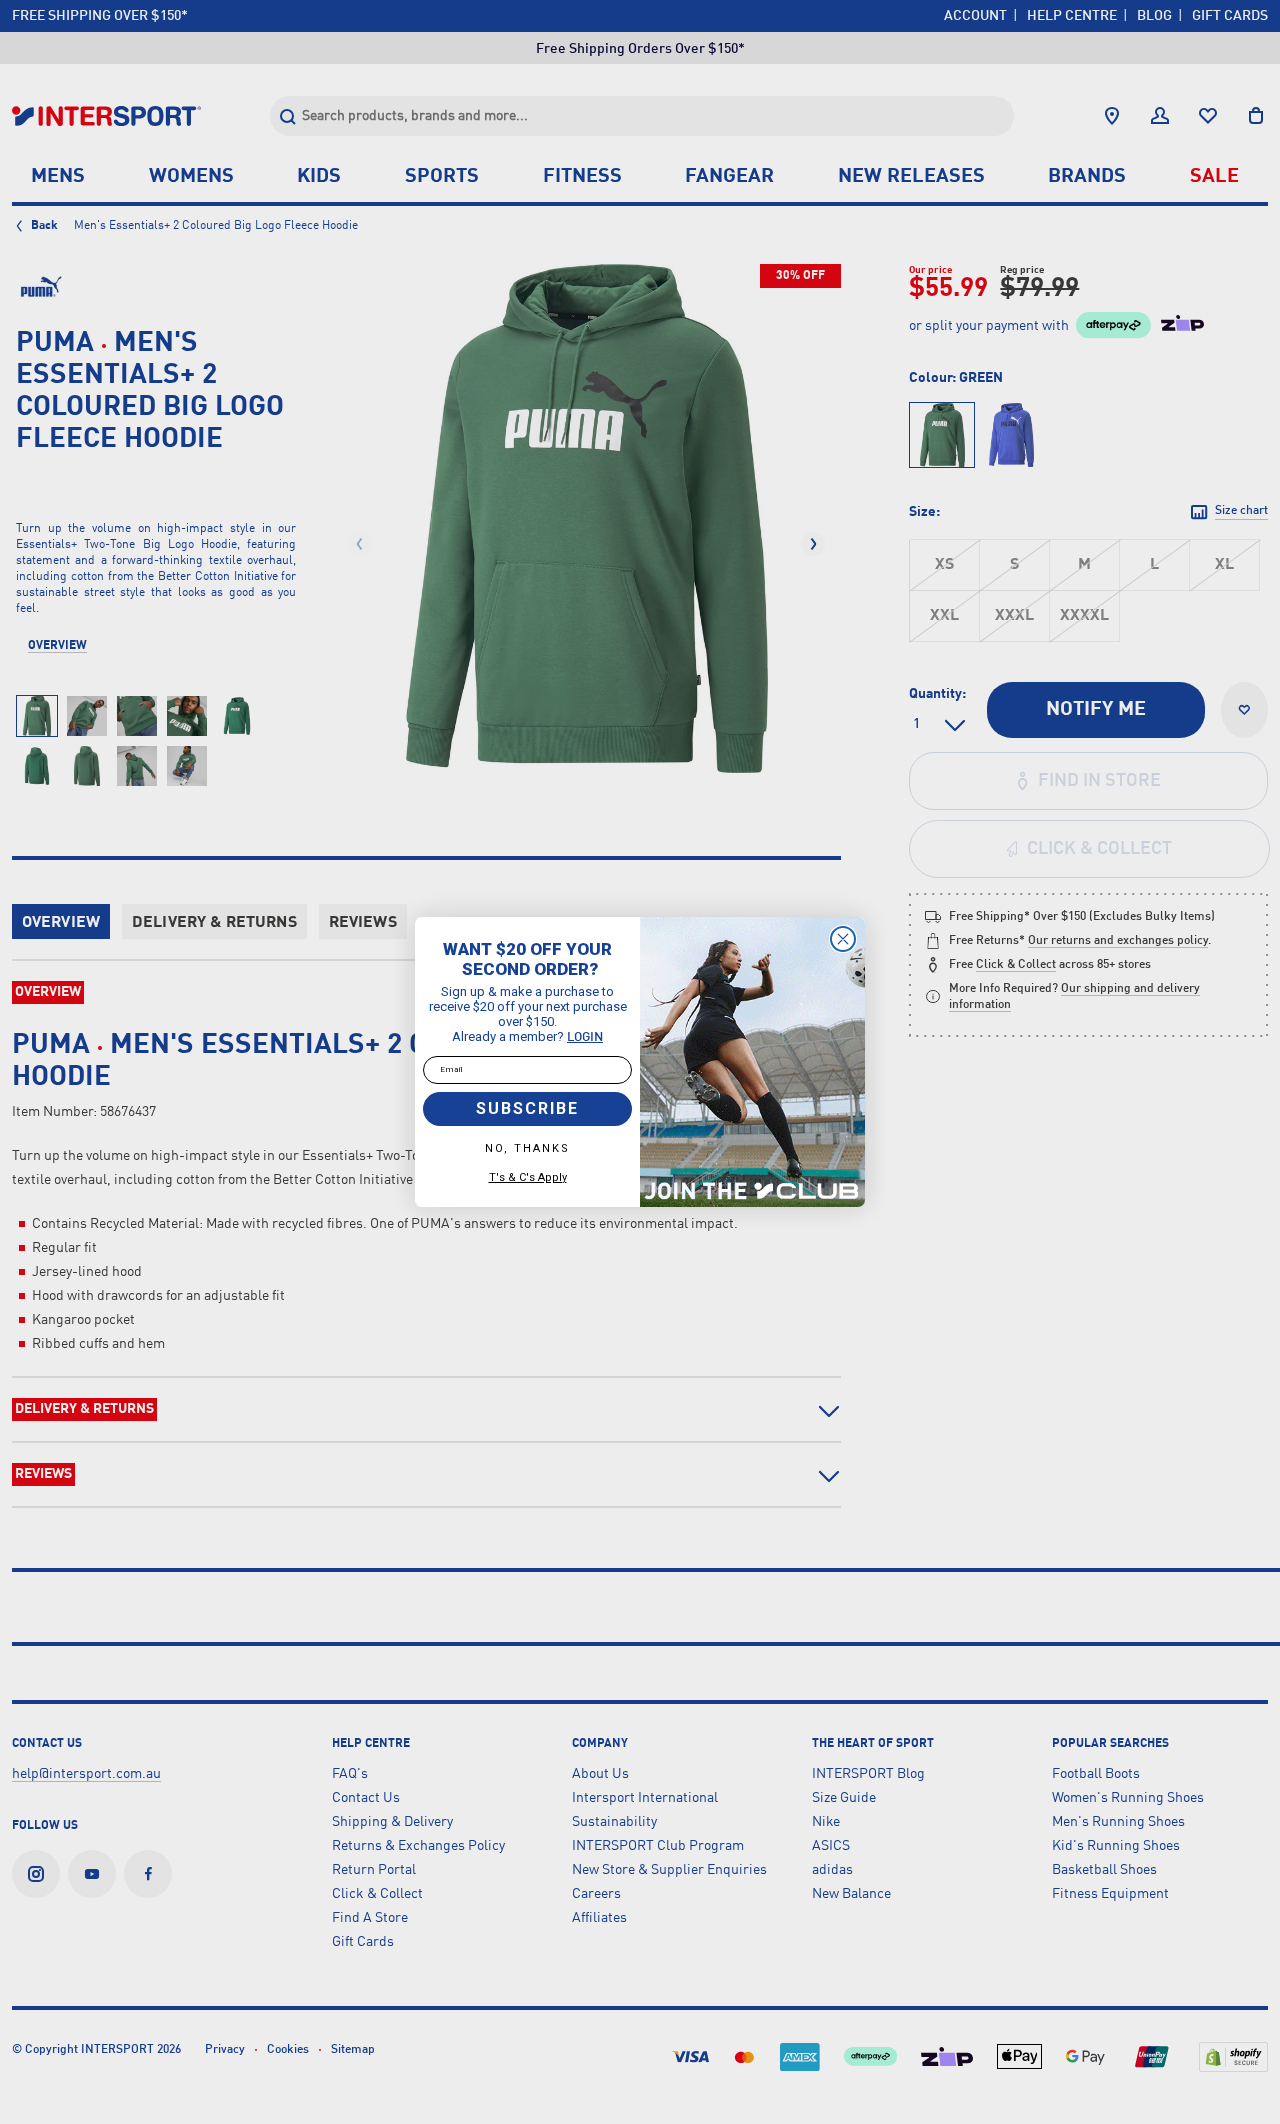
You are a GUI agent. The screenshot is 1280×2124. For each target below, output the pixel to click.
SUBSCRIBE (527, 1108)
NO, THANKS (527, 1148)
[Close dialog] (843, 939)
